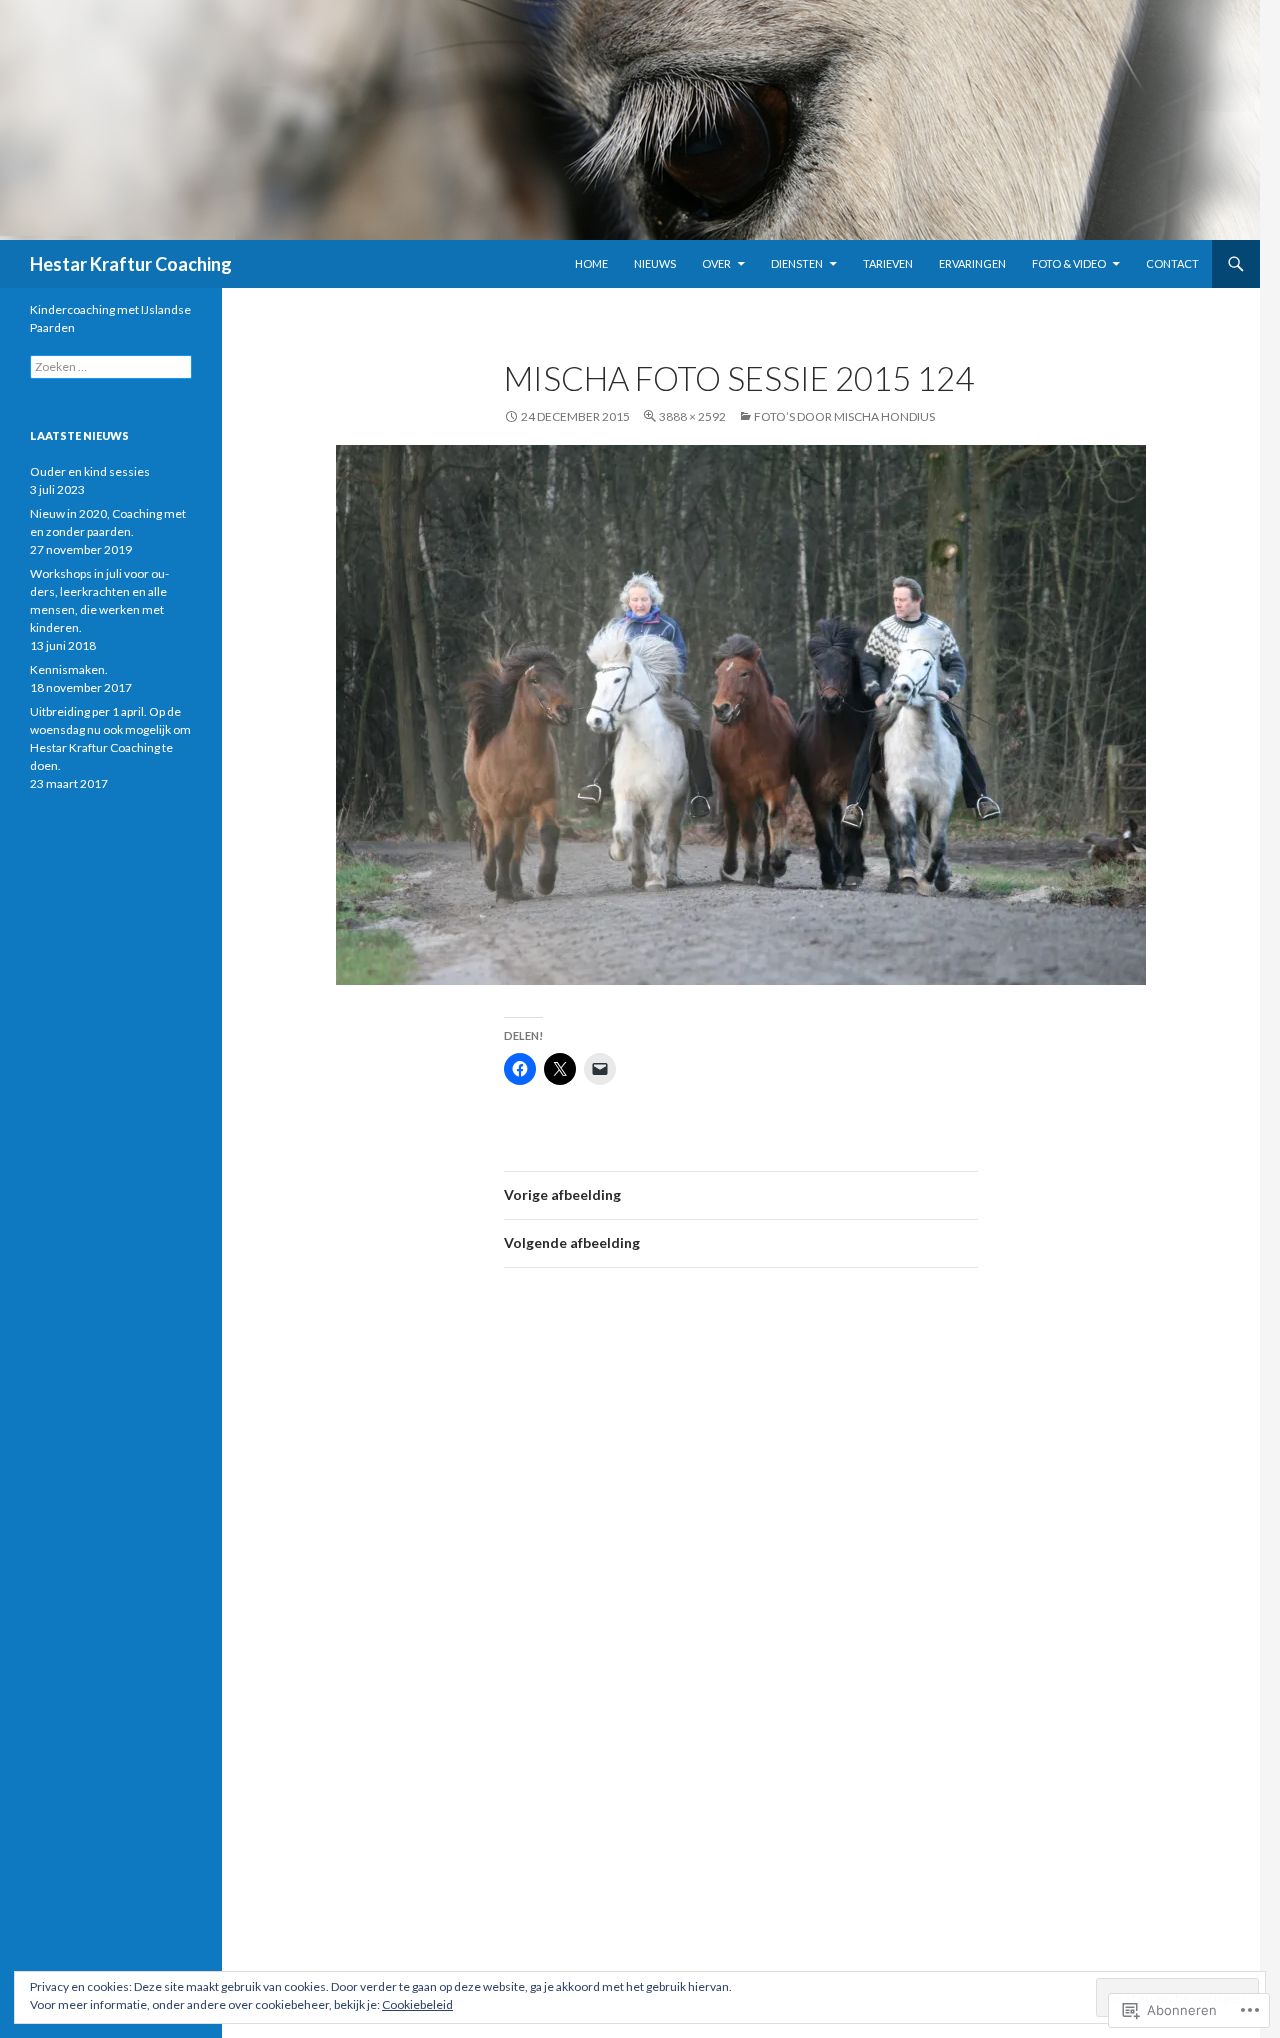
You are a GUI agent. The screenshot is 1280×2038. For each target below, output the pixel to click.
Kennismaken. (69, 669)
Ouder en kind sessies (90, 471)
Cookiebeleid (417, 2004)
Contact (1172, 263)
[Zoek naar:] (111, 366)
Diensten (797, 263)
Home (591, 263)
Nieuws (655, 263)
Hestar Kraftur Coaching (131, 264)
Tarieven (888, 263)
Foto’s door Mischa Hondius (844, 416)
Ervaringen (972, 263)
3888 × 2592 (692, 416)
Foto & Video (1069, 263)
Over (716, 263)
